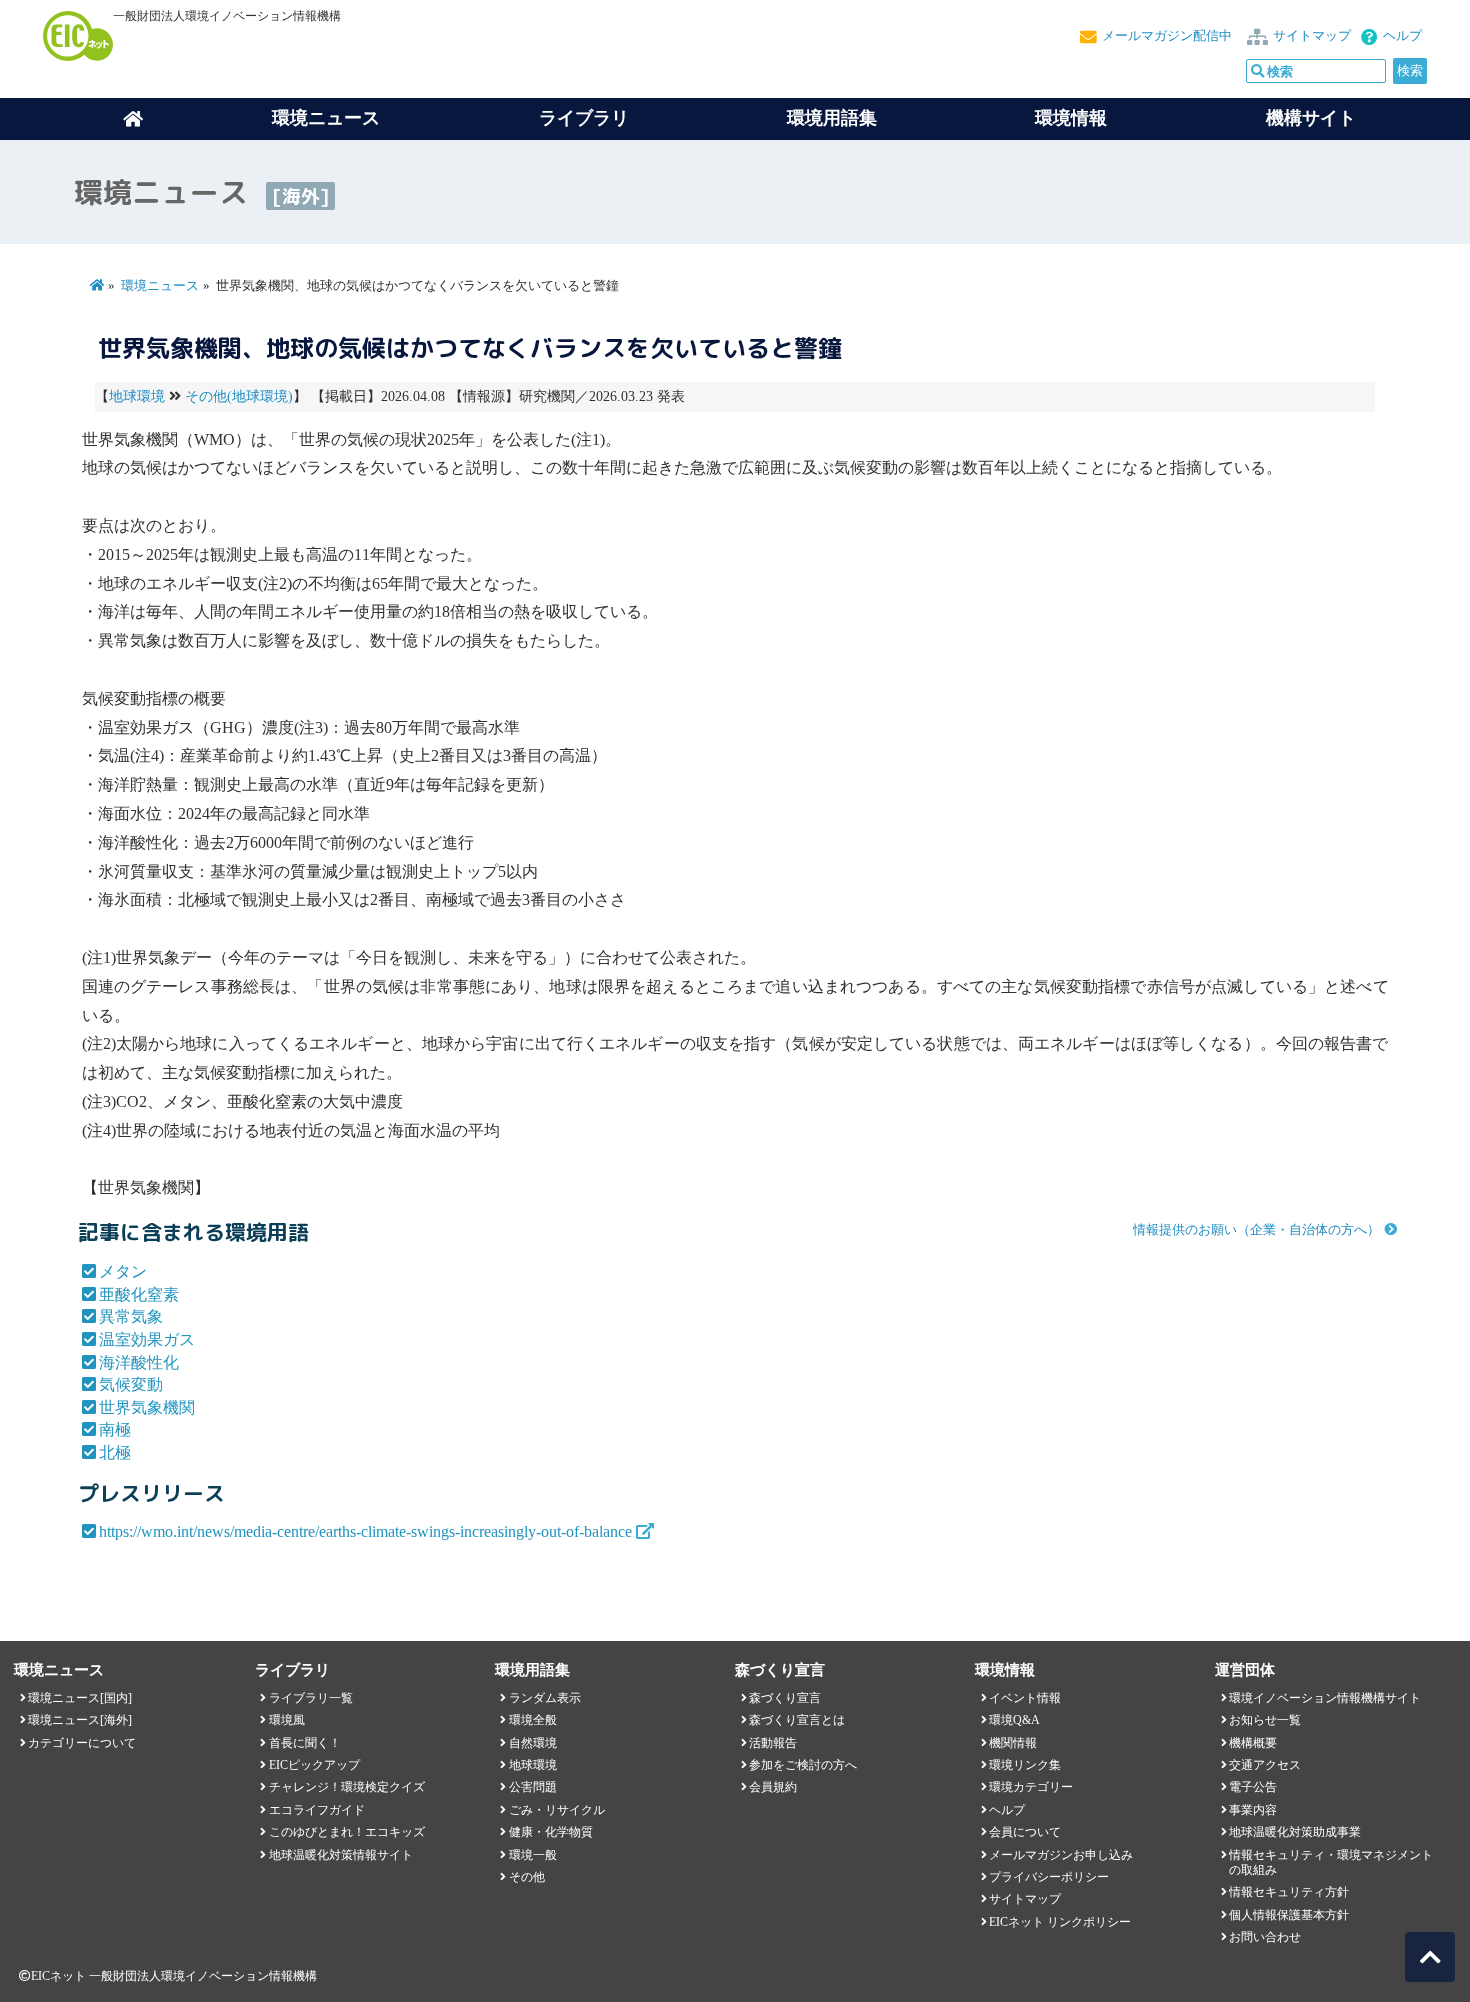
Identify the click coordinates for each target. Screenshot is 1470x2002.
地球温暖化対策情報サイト (341, 1855)
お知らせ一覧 (1265, 1720)
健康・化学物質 (551, 1832)
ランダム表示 (545, 1698)
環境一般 (533, 1855)
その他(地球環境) (239, 396)
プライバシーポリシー (1049, 1877)
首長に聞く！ (305, 1743)
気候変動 (131, 1384)
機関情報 (1013, 1743)
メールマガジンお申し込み (1061, 1855)
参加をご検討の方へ (803, 1765)
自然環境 (533, 1743)
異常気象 (131, 1316)
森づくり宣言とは (797, 1720)
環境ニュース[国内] (80, 1698)
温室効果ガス (147, 1339)
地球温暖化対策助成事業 (1295, 1832)
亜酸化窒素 (139, 1294)
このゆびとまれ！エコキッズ (347, 1832)
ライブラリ (584, 118)
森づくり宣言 (785, 1698)
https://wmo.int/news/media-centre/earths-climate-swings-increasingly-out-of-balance (365, 1531)
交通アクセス (1265, 1765)
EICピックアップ (314, 1765)
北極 (115, 1452)
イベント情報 (1025, 1698)
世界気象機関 (147, 1407)
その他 (527, 1877)
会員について (1025, 1832)
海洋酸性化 (139, 1362)
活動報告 (773, 1743)
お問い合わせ (1265, 1937)
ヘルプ (1402, 36)
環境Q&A (1014, 1720)
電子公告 (1253, 1787)
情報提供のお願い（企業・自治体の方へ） (1256, 1230)
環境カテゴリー (1031, 1787)
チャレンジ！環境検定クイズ (347, 1787)
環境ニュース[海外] (80, 1720)
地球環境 (137, 396)
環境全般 (533, 1720)
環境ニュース (160, 286)
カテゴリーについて (82, 1743)
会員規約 (773, 1787)
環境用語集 (832, 118)
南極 (115, 1429)
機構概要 (1253, 1743)
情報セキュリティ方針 (1289, 1892)
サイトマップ (1312, 36)
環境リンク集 (1025, 1765)
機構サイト (1311, 118)
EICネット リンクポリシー (1060, 1922)
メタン (123, 1271)
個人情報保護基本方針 (1289, 1915)
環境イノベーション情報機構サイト (1325, 1698)
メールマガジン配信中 (1167, 36)
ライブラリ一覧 (311, 1698)
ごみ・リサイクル (557, 1810)
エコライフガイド (317, 1810)
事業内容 (1253, 1810)
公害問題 (533, 1787)
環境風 (287, 1720)
